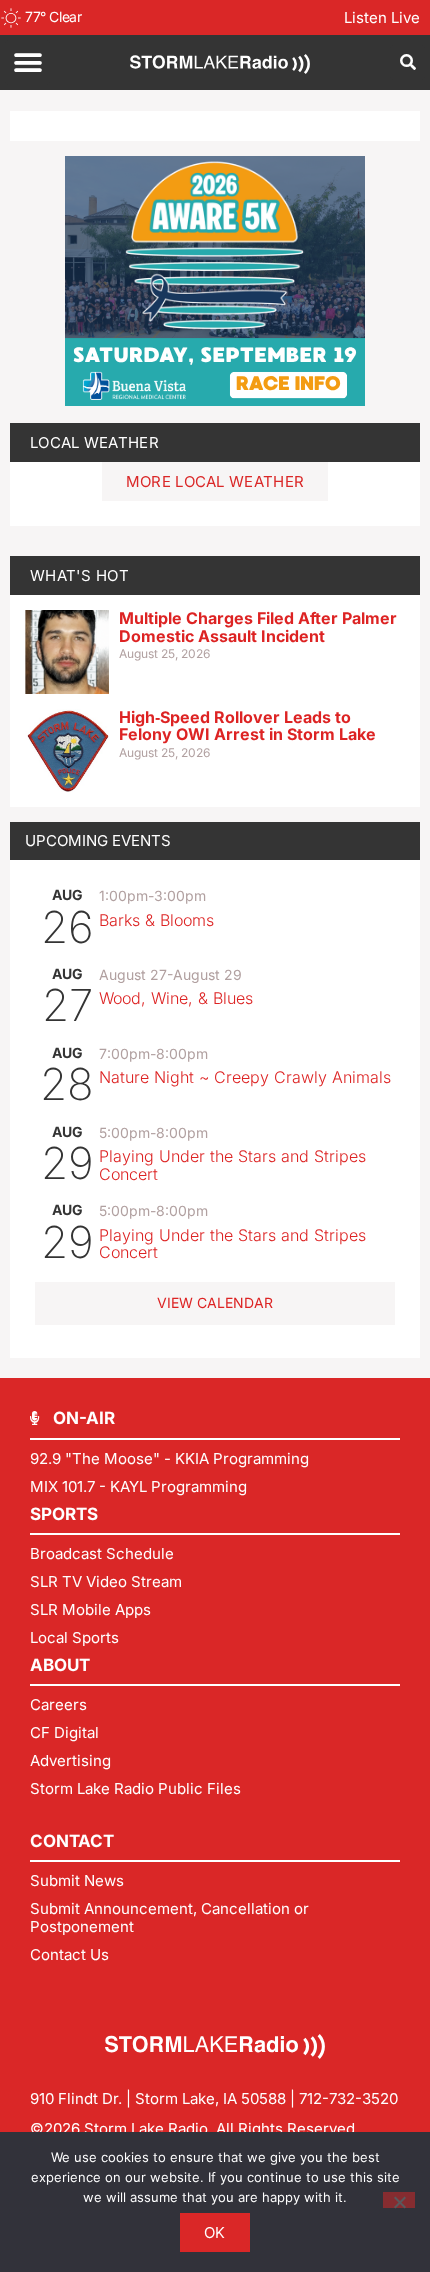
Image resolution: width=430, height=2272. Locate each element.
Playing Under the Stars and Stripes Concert (232, 1165)
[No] (399, 2200)
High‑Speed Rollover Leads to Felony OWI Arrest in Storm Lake (247, 726)
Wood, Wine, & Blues (176, 998)
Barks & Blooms (156, 920)
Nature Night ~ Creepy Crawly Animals (245, 1077)
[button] (27, 62)
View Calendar (215, 1302)
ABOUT (60, 1665)
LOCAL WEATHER (94, 442)
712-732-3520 (348, 2098)
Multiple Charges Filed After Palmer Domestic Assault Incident (258, 627)
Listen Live (382, 17)
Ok (215, 2232)
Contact (72, 1841)
